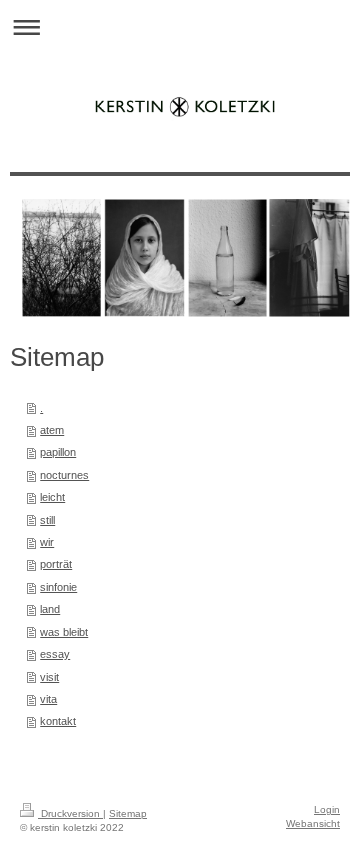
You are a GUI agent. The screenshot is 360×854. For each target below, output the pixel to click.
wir (47, 542)
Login (327, 809)
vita (48, 699)
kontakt (58, 721)
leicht (52, 497)
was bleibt (64, 632)
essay (55, 654)
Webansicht (313, 823)
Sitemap (128, 813)
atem (52, 430)
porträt (56, 564)
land (50, 609)
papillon (58, 452)
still (47, 520)
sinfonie (58, 587)
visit (49, 677)
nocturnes (64, 475)
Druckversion (70, 813)
